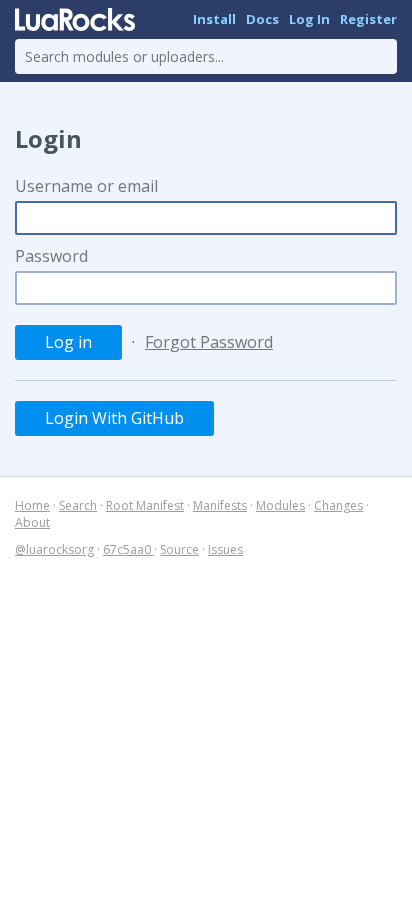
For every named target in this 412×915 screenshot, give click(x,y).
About (32, 522)
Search (78, 505)
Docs (262, 19)
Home (32, 505)
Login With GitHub (114, 418)
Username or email (86, 186)
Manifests (220, 505)
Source (179, 549)
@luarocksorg (54, 549)
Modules (280, 505)
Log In (309, 19)
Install (214, 19)
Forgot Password (209, 342)
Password (51, 256)
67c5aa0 (128, 549)
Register (368, 19)
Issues (225, 549)
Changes (338, 505)
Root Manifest (145, 505)
